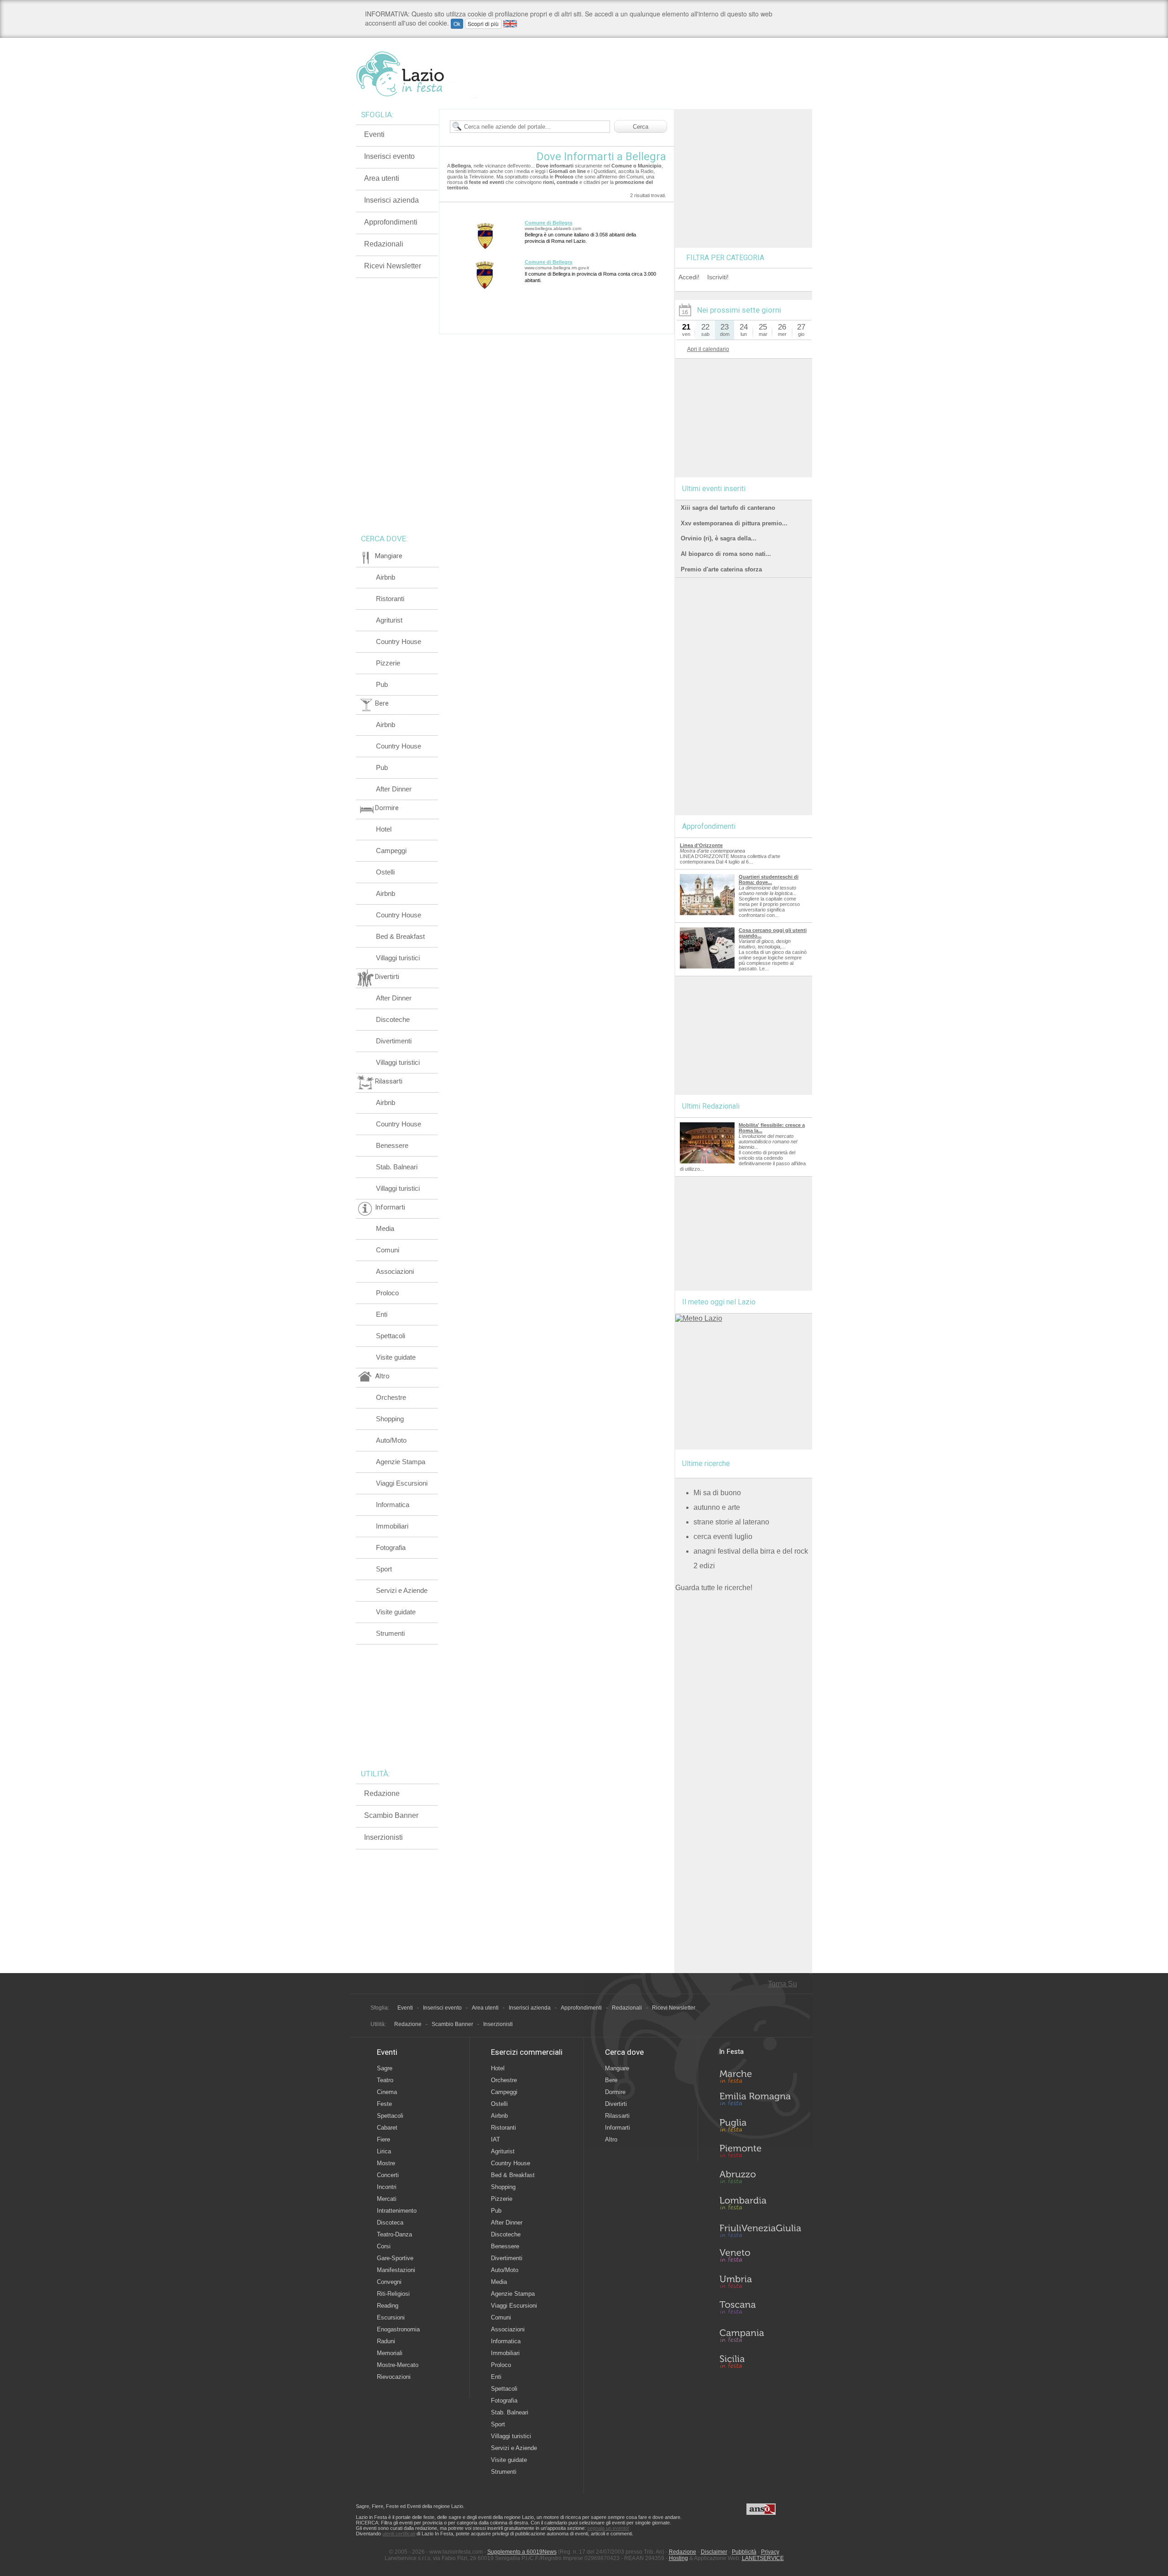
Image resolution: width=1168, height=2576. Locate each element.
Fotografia (391, 1547)
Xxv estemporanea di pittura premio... (734, 523)
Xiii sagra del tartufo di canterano (728, 508)
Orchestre (391, 1397)
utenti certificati (399, 2534)
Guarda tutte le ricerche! (714, 1588)
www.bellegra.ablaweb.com (553, 228)
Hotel (384, 829)
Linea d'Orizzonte (701, 845)
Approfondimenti (391, 222)
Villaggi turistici (398, 958)
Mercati (387, 2199)
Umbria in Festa (760, 2283)
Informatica (393, 1505)
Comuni (388, 1250)
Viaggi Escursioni (402, 1483)
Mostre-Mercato (398, 2365)
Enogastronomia (398, 2329)
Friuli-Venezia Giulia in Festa (760, 2231)
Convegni (389, 2282)
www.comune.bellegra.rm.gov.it (557, 268)
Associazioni (395, 1271)
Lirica (384, 2151)
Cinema (387, 2092)
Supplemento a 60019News (522, 2552)
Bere (611, 2080)
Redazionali (384, 244)
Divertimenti (394, 1041)
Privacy (770, 2552)
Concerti (388, 2175)
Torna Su (782, 1984)
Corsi (384, 2246)
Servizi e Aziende (402, 1590)
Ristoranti (390, 599)
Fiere (383, 2139)
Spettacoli (391, 1336)
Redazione (382, 1793)
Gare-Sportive (395, 2258)
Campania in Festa (760, 2335)
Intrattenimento (397, 2211)
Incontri (387, 2187)
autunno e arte (717, 1507)
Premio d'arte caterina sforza (721, 569)
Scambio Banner (391, 1815)
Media (385, 1228)
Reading (388, 2306)
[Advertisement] (744, 166)
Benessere (392, 1145)
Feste (384, 2104)
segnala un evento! (608, 2528)
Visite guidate (396, 1357)
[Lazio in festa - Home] (416, 74)
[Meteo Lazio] (699, 1318)
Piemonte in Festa (760, 2153)
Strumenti (390, 1633)
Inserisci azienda (391, 200)
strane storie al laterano (731, 1522)
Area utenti (382, 178)
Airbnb (386, 577)
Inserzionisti (383, 1837)
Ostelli (385, 872)
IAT (495, 2139)
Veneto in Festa (760, 2257)
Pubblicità (744, 2552)
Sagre (385, 2068)
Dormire (615, 2092)
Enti (382, 1314)
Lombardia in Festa (760, 2205)
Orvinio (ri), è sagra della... (719, 538)
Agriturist (389, 620)
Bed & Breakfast (400, 936)
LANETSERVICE (763, 2558)
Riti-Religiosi (393, 2294)
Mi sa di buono (717, 1493)
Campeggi (391, 851)
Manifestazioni (396, 2270)
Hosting (678, 2558)
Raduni (386, 2341)
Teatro (385, 2080)
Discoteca (390, 2223)
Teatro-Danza (394, 2234)
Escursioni (391, 2317)
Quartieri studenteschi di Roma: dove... (769, 880)
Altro (611, 2139)
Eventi (374, 134)
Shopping (390, 1419)
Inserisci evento (389, 156)
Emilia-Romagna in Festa (760, 2101)
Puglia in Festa (760, 2127)
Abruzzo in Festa (760, 2179)
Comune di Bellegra (548, 223)
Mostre (386, 2163)
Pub (382, 684)
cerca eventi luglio (723, 1537)
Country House (399, 641)
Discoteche (393, 1019)
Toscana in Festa (760, 2309)
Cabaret (387, 2128)
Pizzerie (388, 663)
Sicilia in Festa (760, 2361)
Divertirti (616, 2104)
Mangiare (617, 2068)
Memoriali (390, 2353)
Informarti (618, 2128)
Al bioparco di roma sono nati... (726, 554)
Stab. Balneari (397, 1167)
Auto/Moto (391, 1440)
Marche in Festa (760, 2075)
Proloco (387, 1293)
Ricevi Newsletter (393, 266)
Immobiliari (392, 1526)
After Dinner (394, 789)
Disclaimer (714, 2552)
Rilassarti (617, 2116)
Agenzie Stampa (401, 1462)
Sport (384, 1569)
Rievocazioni (394, 2377)
